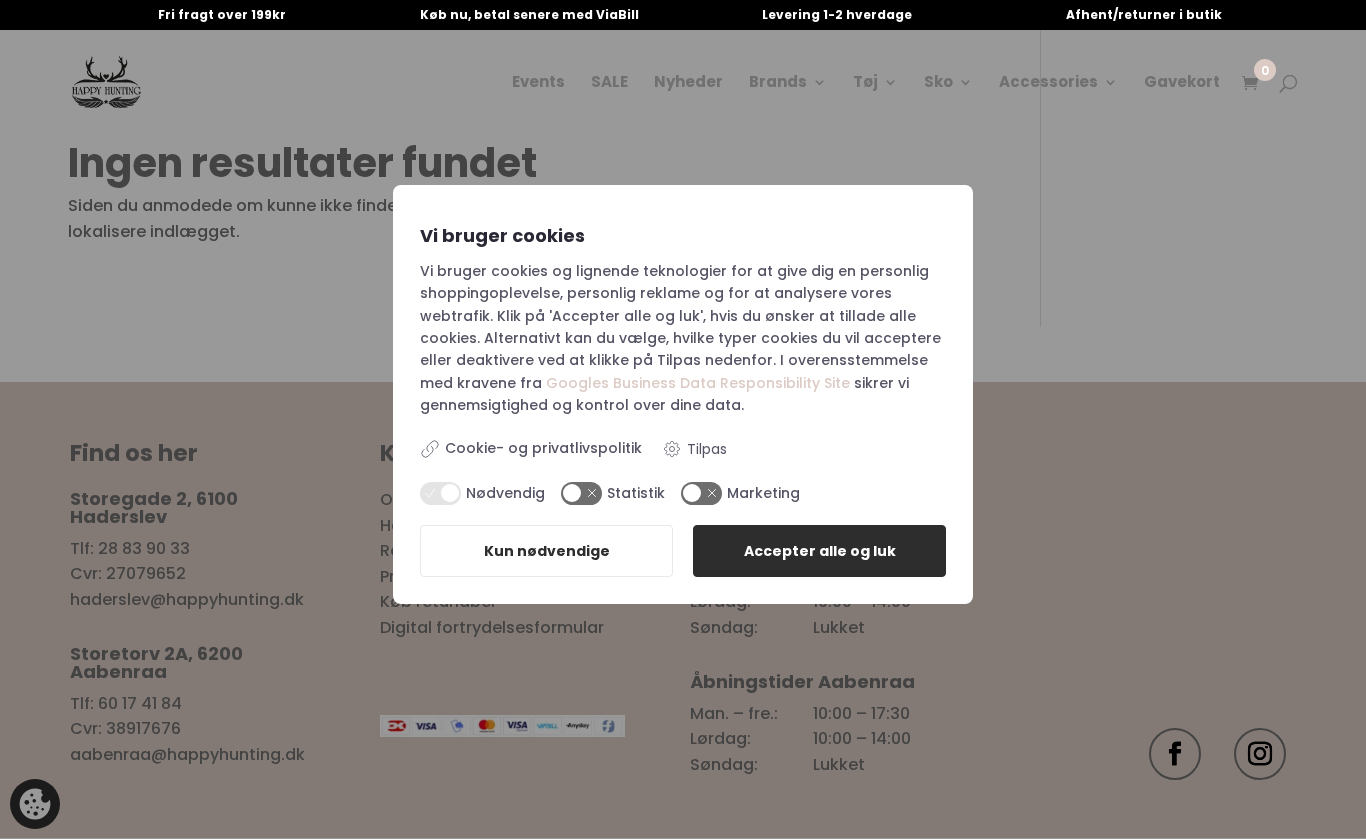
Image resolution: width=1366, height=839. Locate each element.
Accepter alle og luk (820, 551)
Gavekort (1182, 83)
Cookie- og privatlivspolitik (543, 448)
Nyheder (688, 83)
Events (538, 83)
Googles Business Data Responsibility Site (698, 383)
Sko (938, 83)
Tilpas (707, 449)
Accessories (1048, 83)
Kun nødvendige (547, 551)
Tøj (865, 83)
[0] (1250, 84)
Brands (778, 83)
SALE (609, 83)
